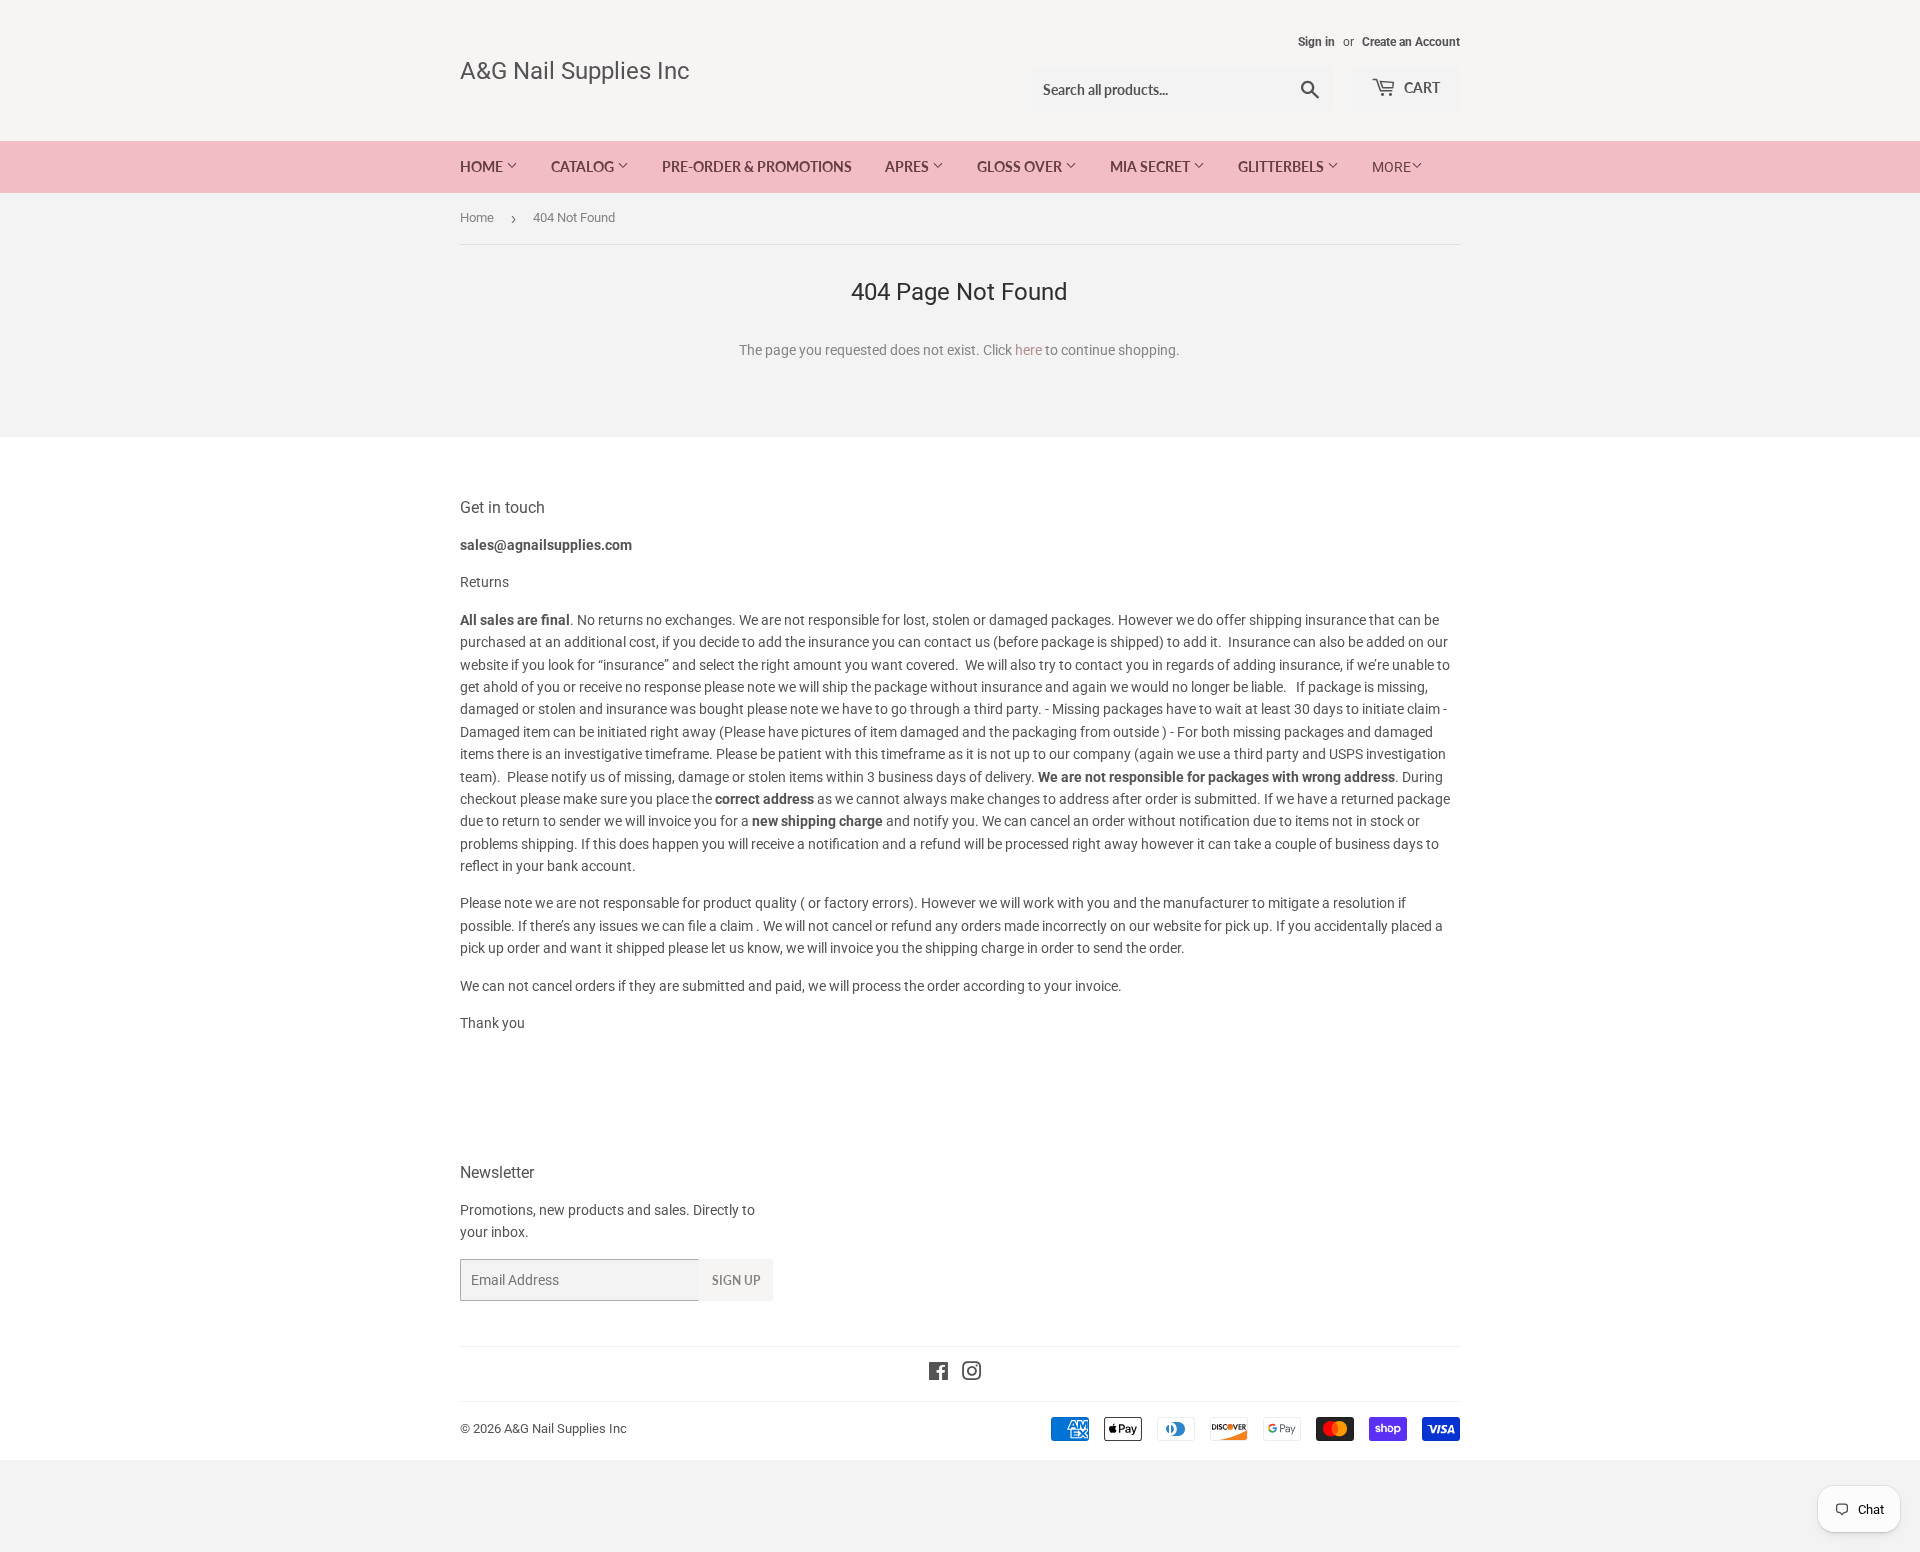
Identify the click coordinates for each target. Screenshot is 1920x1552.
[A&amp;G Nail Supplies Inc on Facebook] (938, 1374)
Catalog (584, 166)
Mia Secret (1151, 166)
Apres (908, 166)
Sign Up (736, 1280)
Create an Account (1411, 42)
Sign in (1316, 42)
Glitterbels (1282, 166)
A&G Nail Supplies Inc (575, 70)
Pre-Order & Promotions (757, 166)
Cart (1420, 87)
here (1028, 350)
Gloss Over (1021, 166)
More (1391, 167)
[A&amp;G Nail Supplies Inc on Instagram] (972, 1374)
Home (483, 166)
